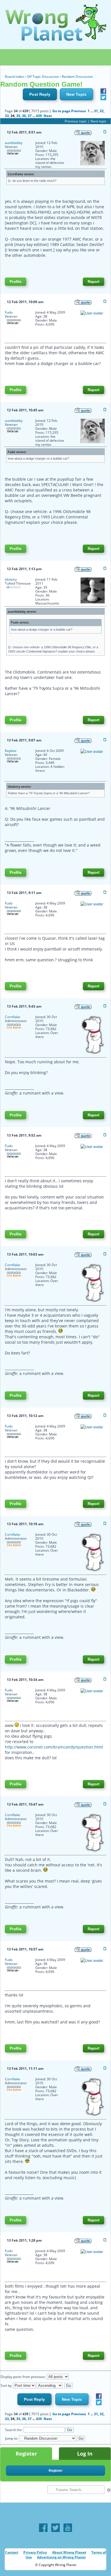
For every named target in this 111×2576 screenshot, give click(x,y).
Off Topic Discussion (43, 77)
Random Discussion (77, 77)
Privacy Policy (35, 2552)
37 (30, 116)
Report (93, 282)
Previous (79, 111)
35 (18, 116)
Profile (16, 282)
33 (7, 116)
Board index (14, 77)
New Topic (76, 94)
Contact (12, 2552)
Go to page (61, 111)
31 (96, 111)
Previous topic (76, 121)
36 (24, 116)
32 (102, 111)
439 (39, 116)
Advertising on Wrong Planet (61, 2557)
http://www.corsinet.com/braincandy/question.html (54, 1747)
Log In (85, 2454)
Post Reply (40, 94)
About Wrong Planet (69, 2552)
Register (26, 2454)
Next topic (98, 121)
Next (48, 116)
